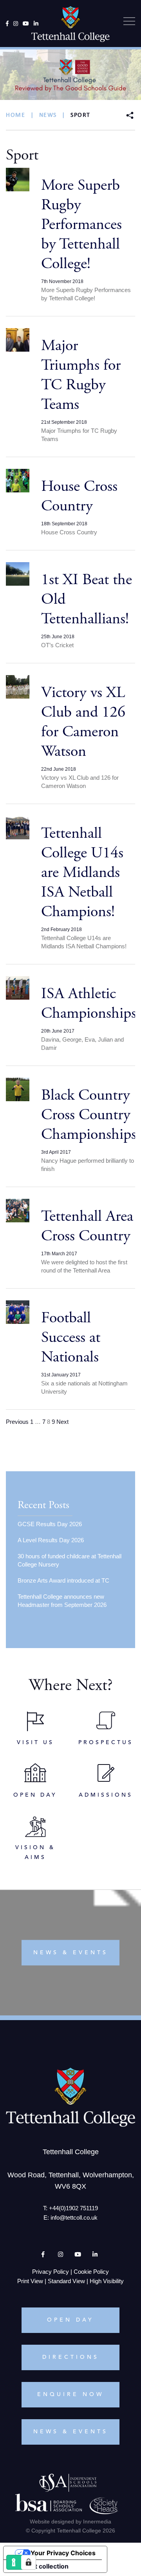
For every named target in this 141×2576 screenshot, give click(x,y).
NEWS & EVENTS (71, 2432)
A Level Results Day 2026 (51, 1540)
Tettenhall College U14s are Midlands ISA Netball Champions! (82, 872)
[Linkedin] (36, 24)
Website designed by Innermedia (70, 2522)
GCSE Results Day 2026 (50, 1524)
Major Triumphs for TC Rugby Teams (81, 375)
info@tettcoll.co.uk (74, 2217)
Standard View (66, 2281)
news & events (71, 1953)
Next (62, 1422)
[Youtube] (26, 24)
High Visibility (107, 2281)
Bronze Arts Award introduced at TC (63, 1580)
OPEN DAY (70, 2320)
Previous (17, 1422)
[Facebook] (7, 24)
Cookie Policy (91, 2272)
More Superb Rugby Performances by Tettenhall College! (81, 224)
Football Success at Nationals (71, 1337)
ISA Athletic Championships (89, 1003)
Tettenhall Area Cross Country (87, 1226)
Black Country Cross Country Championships (89, 1115)
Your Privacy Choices (63, 2553)
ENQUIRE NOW (70, 2394)
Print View (30, 2281)
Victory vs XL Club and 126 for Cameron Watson (83, 722)
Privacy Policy (51, 2272)
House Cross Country (79, 496)
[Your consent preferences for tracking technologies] (29, 2562)
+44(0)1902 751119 (73, 2208)
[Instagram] (16, 24)
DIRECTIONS (71, 2357)
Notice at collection (39, 2566)
